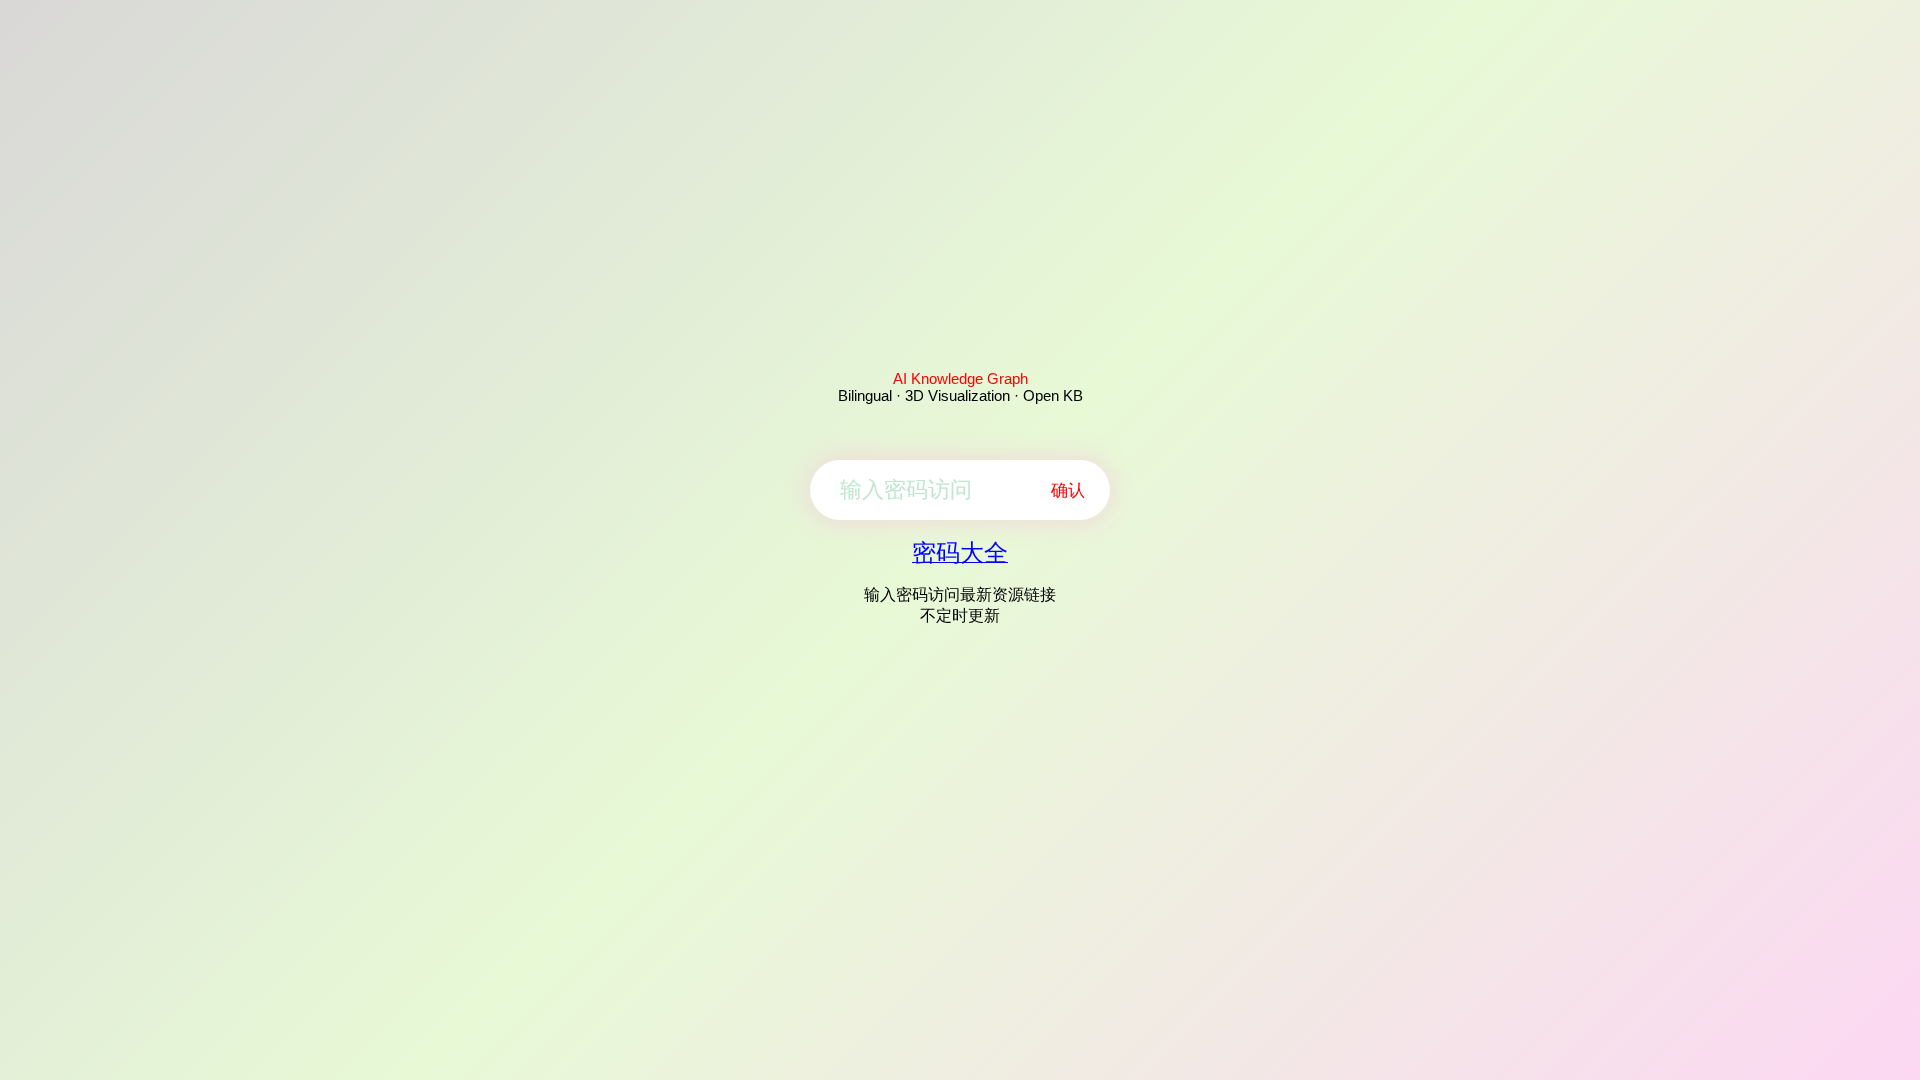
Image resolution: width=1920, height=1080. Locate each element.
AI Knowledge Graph (960, 378)
